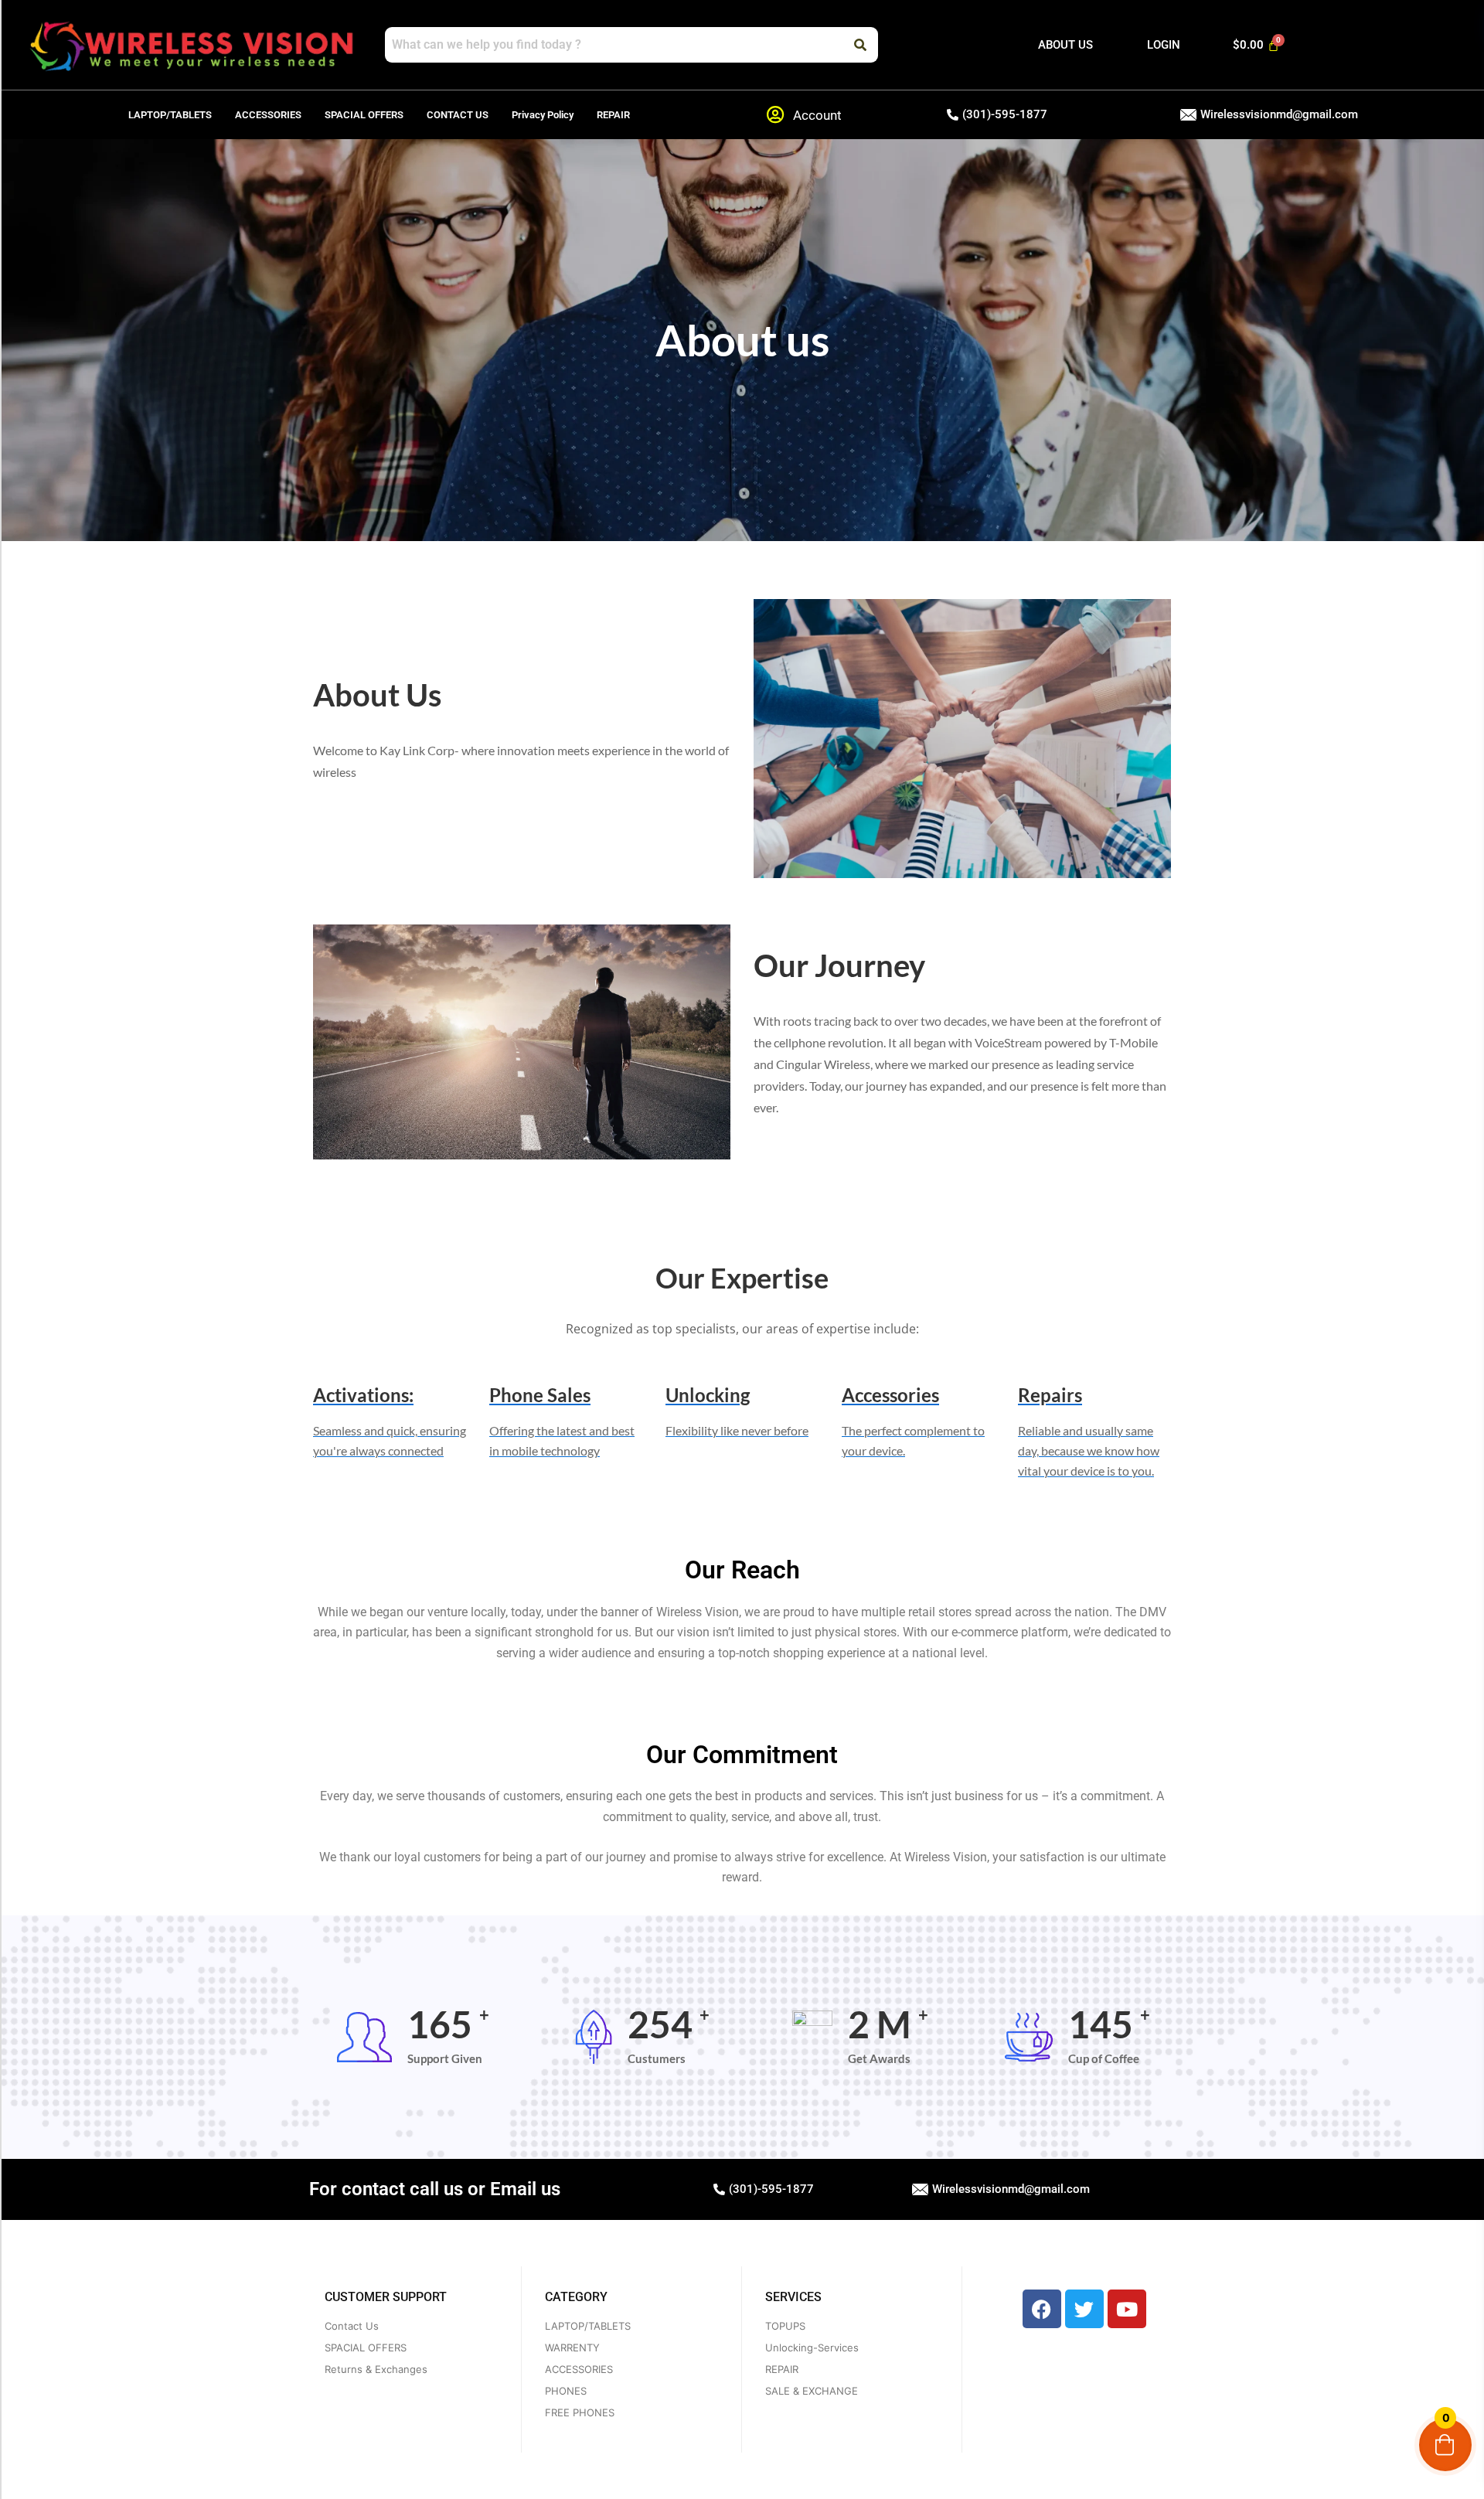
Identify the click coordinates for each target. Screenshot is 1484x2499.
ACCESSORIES (268, 115)
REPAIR (613, 115)
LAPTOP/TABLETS (170, 115)
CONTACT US (458, 115)
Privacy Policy (543, 115)
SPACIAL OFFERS (364, 115)
